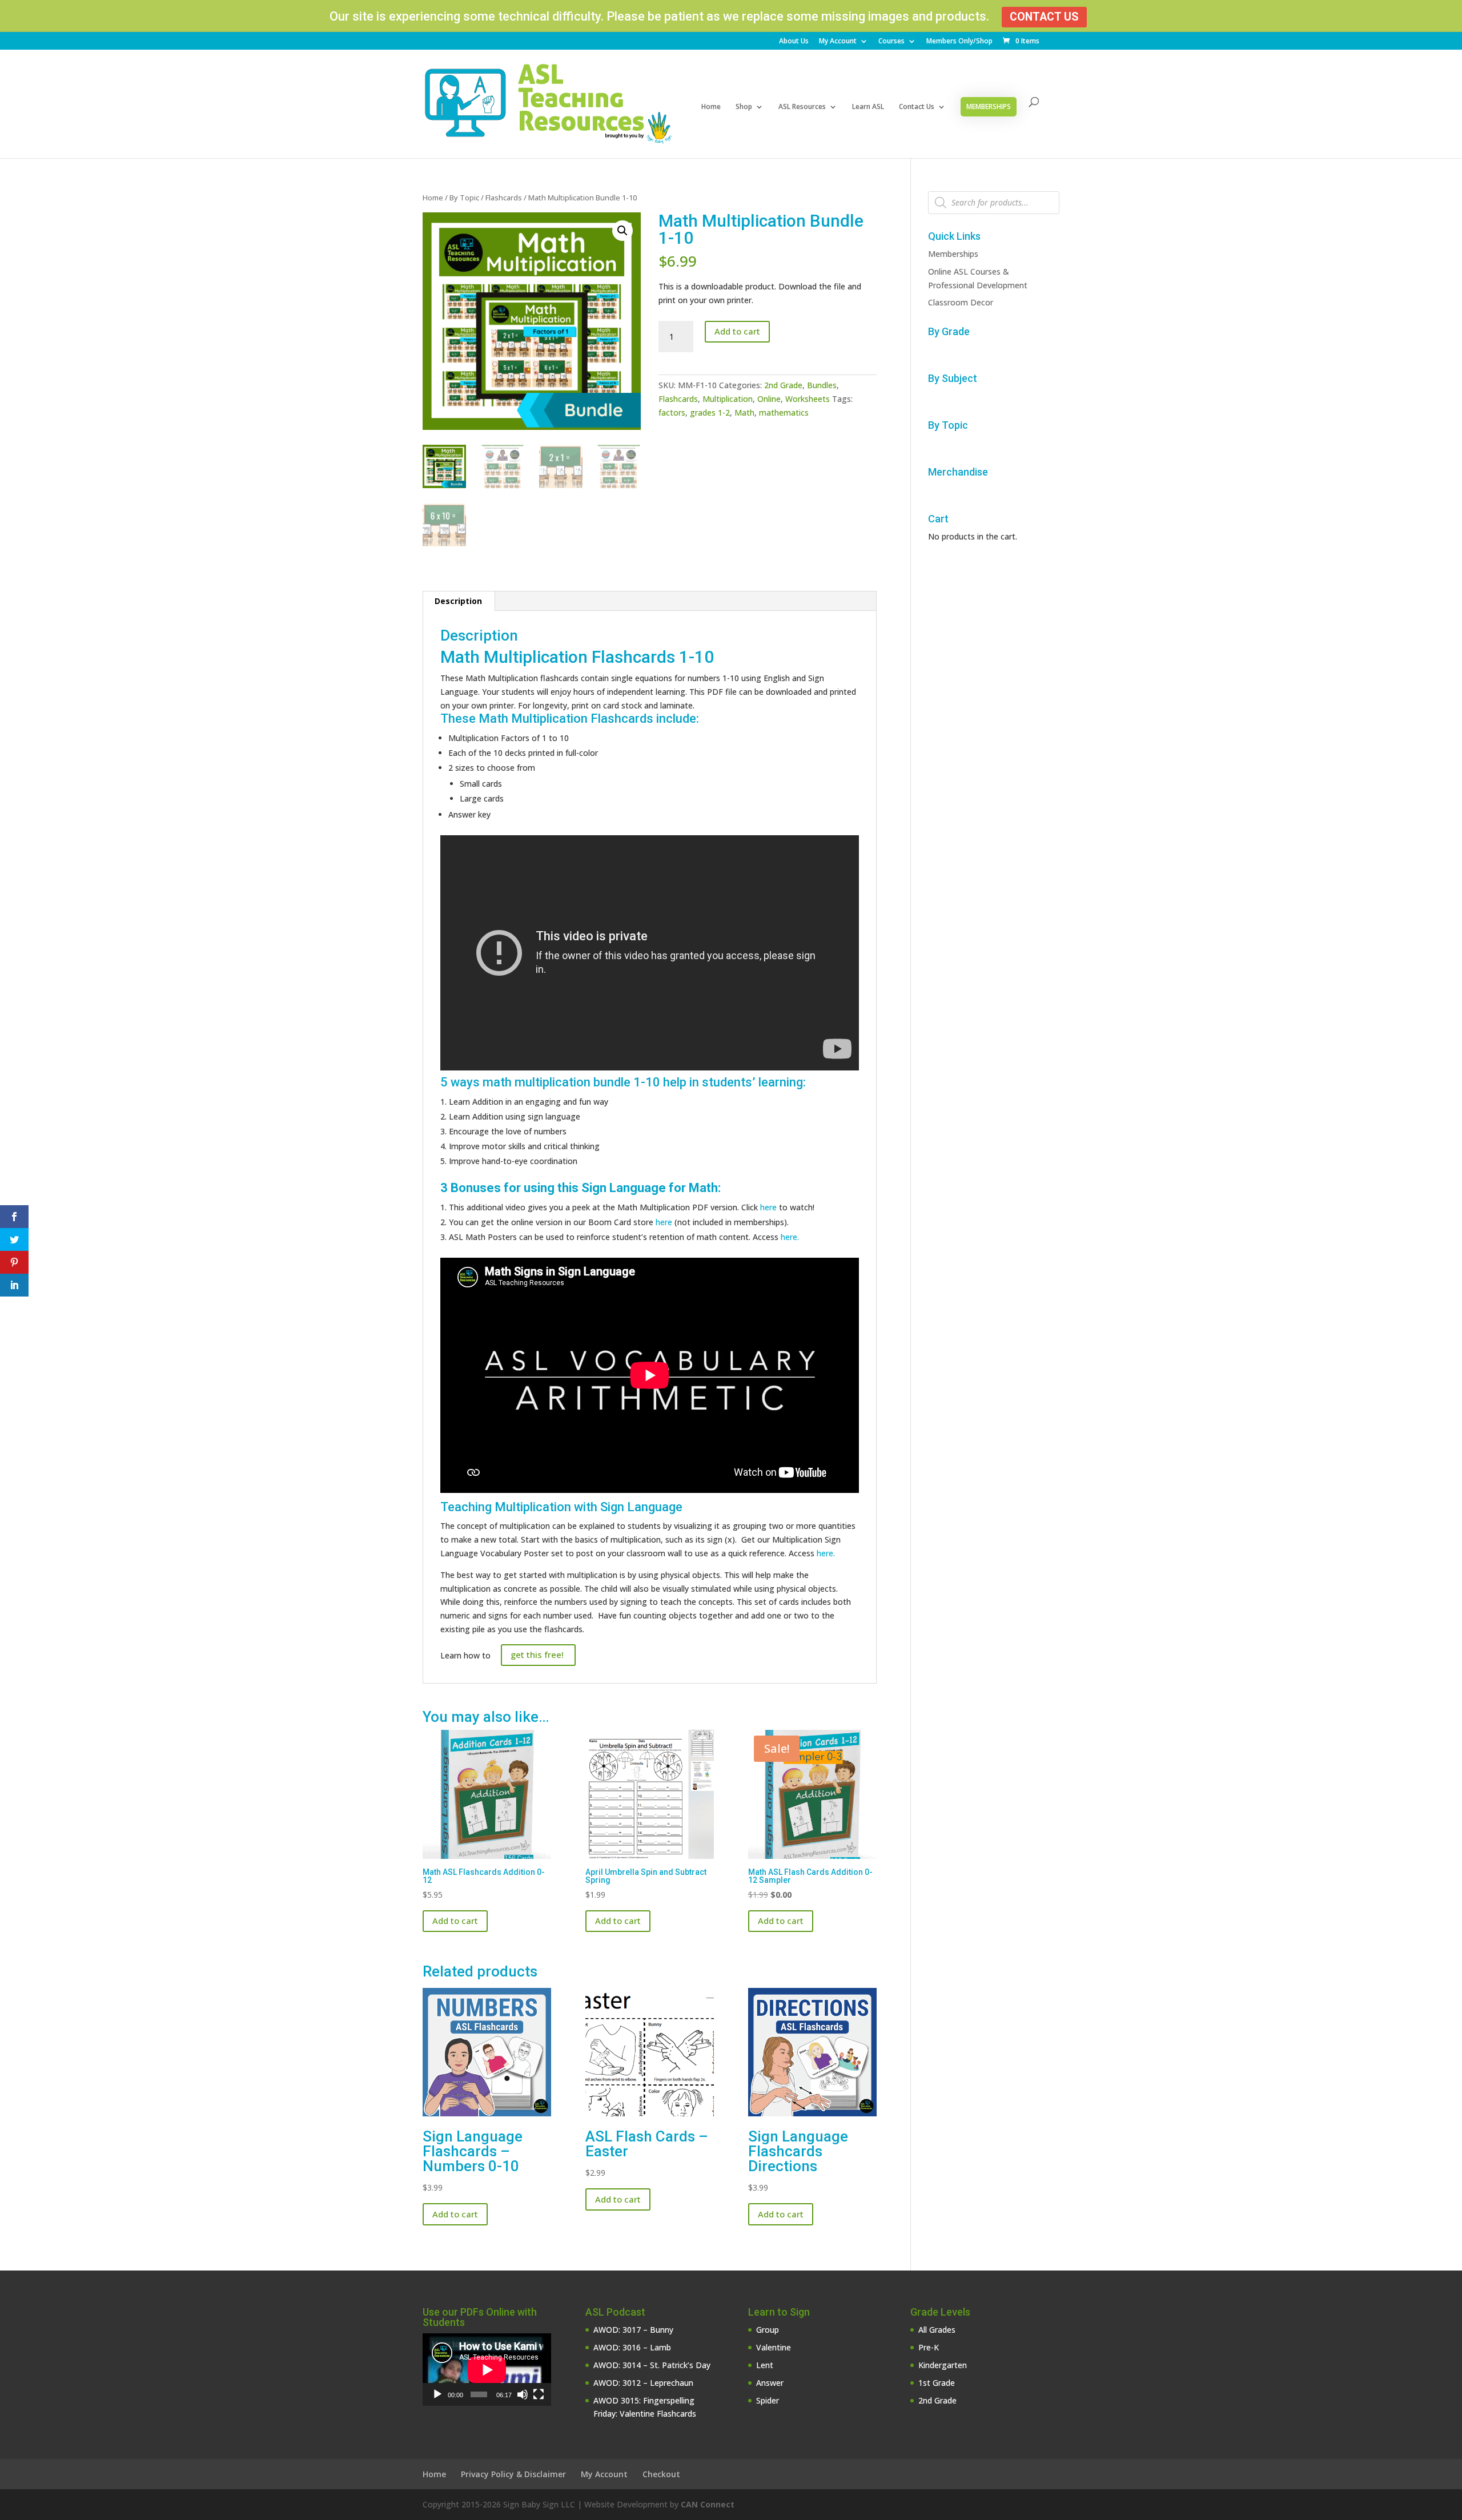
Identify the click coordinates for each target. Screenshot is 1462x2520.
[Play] (437, 2394)
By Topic (464, 198)
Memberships (989, 106)
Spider (768, 2400)
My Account (838, 42)
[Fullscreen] (539, 2394)
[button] (622, 231)
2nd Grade (783, 385)
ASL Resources (802, 107)
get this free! (538, 1654)
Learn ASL (868, 107)
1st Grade (937, 2383)
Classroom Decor (961, 302)
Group (768, 2330)
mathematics (784, 412)
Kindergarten (943, 2365)
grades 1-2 (710, 412)
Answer (770, 2383)
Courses (891, 42)
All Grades (937, 2330)
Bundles (822, 385)
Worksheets (808, 399)
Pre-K (929, 2347)
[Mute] (523, 2394)
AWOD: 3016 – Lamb (632, 2347)
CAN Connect (708, 2504)
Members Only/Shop (959, 42)
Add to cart (737, 331)
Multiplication (728, 399)
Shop (744, 107)
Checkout (661, 2474)
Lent (765, 2365)
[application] (487, 2370)
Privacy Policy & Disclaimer (513, 2474)
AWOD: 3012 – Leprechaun (643, 2383)
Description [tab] (458, 601)
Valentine (774, 2347)
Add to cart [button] (455, 1921)
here (768, 1207)
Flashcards (504, 198)
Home (711, 107)
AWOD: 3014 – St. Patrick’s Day (652, 2365)
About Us (794, 42)
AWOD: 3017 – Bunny (633, 2330)
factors (672, 412)
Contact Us (1044, 17)
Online (769, 399)
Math (744, 412)
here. (790, 1237)
